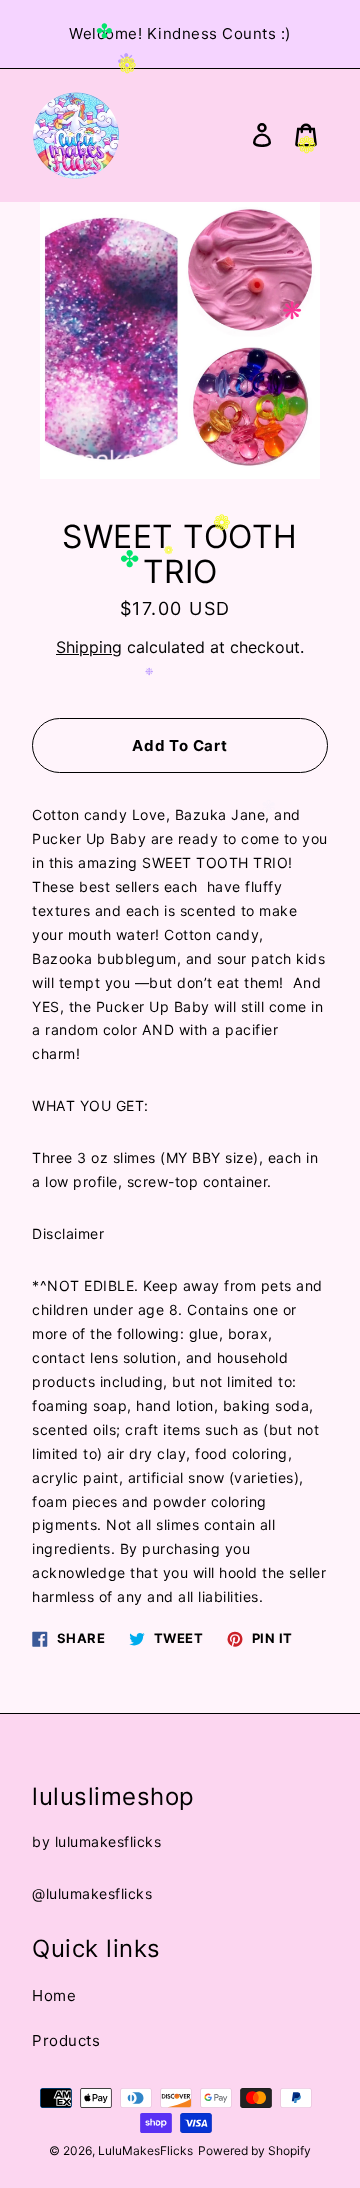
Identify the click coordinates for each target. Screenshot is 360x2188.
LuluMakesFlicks (145, 2150)
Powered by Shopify (254, 2150)
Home (54, 1995)
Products (66, 2040)
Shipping (89, 647)
